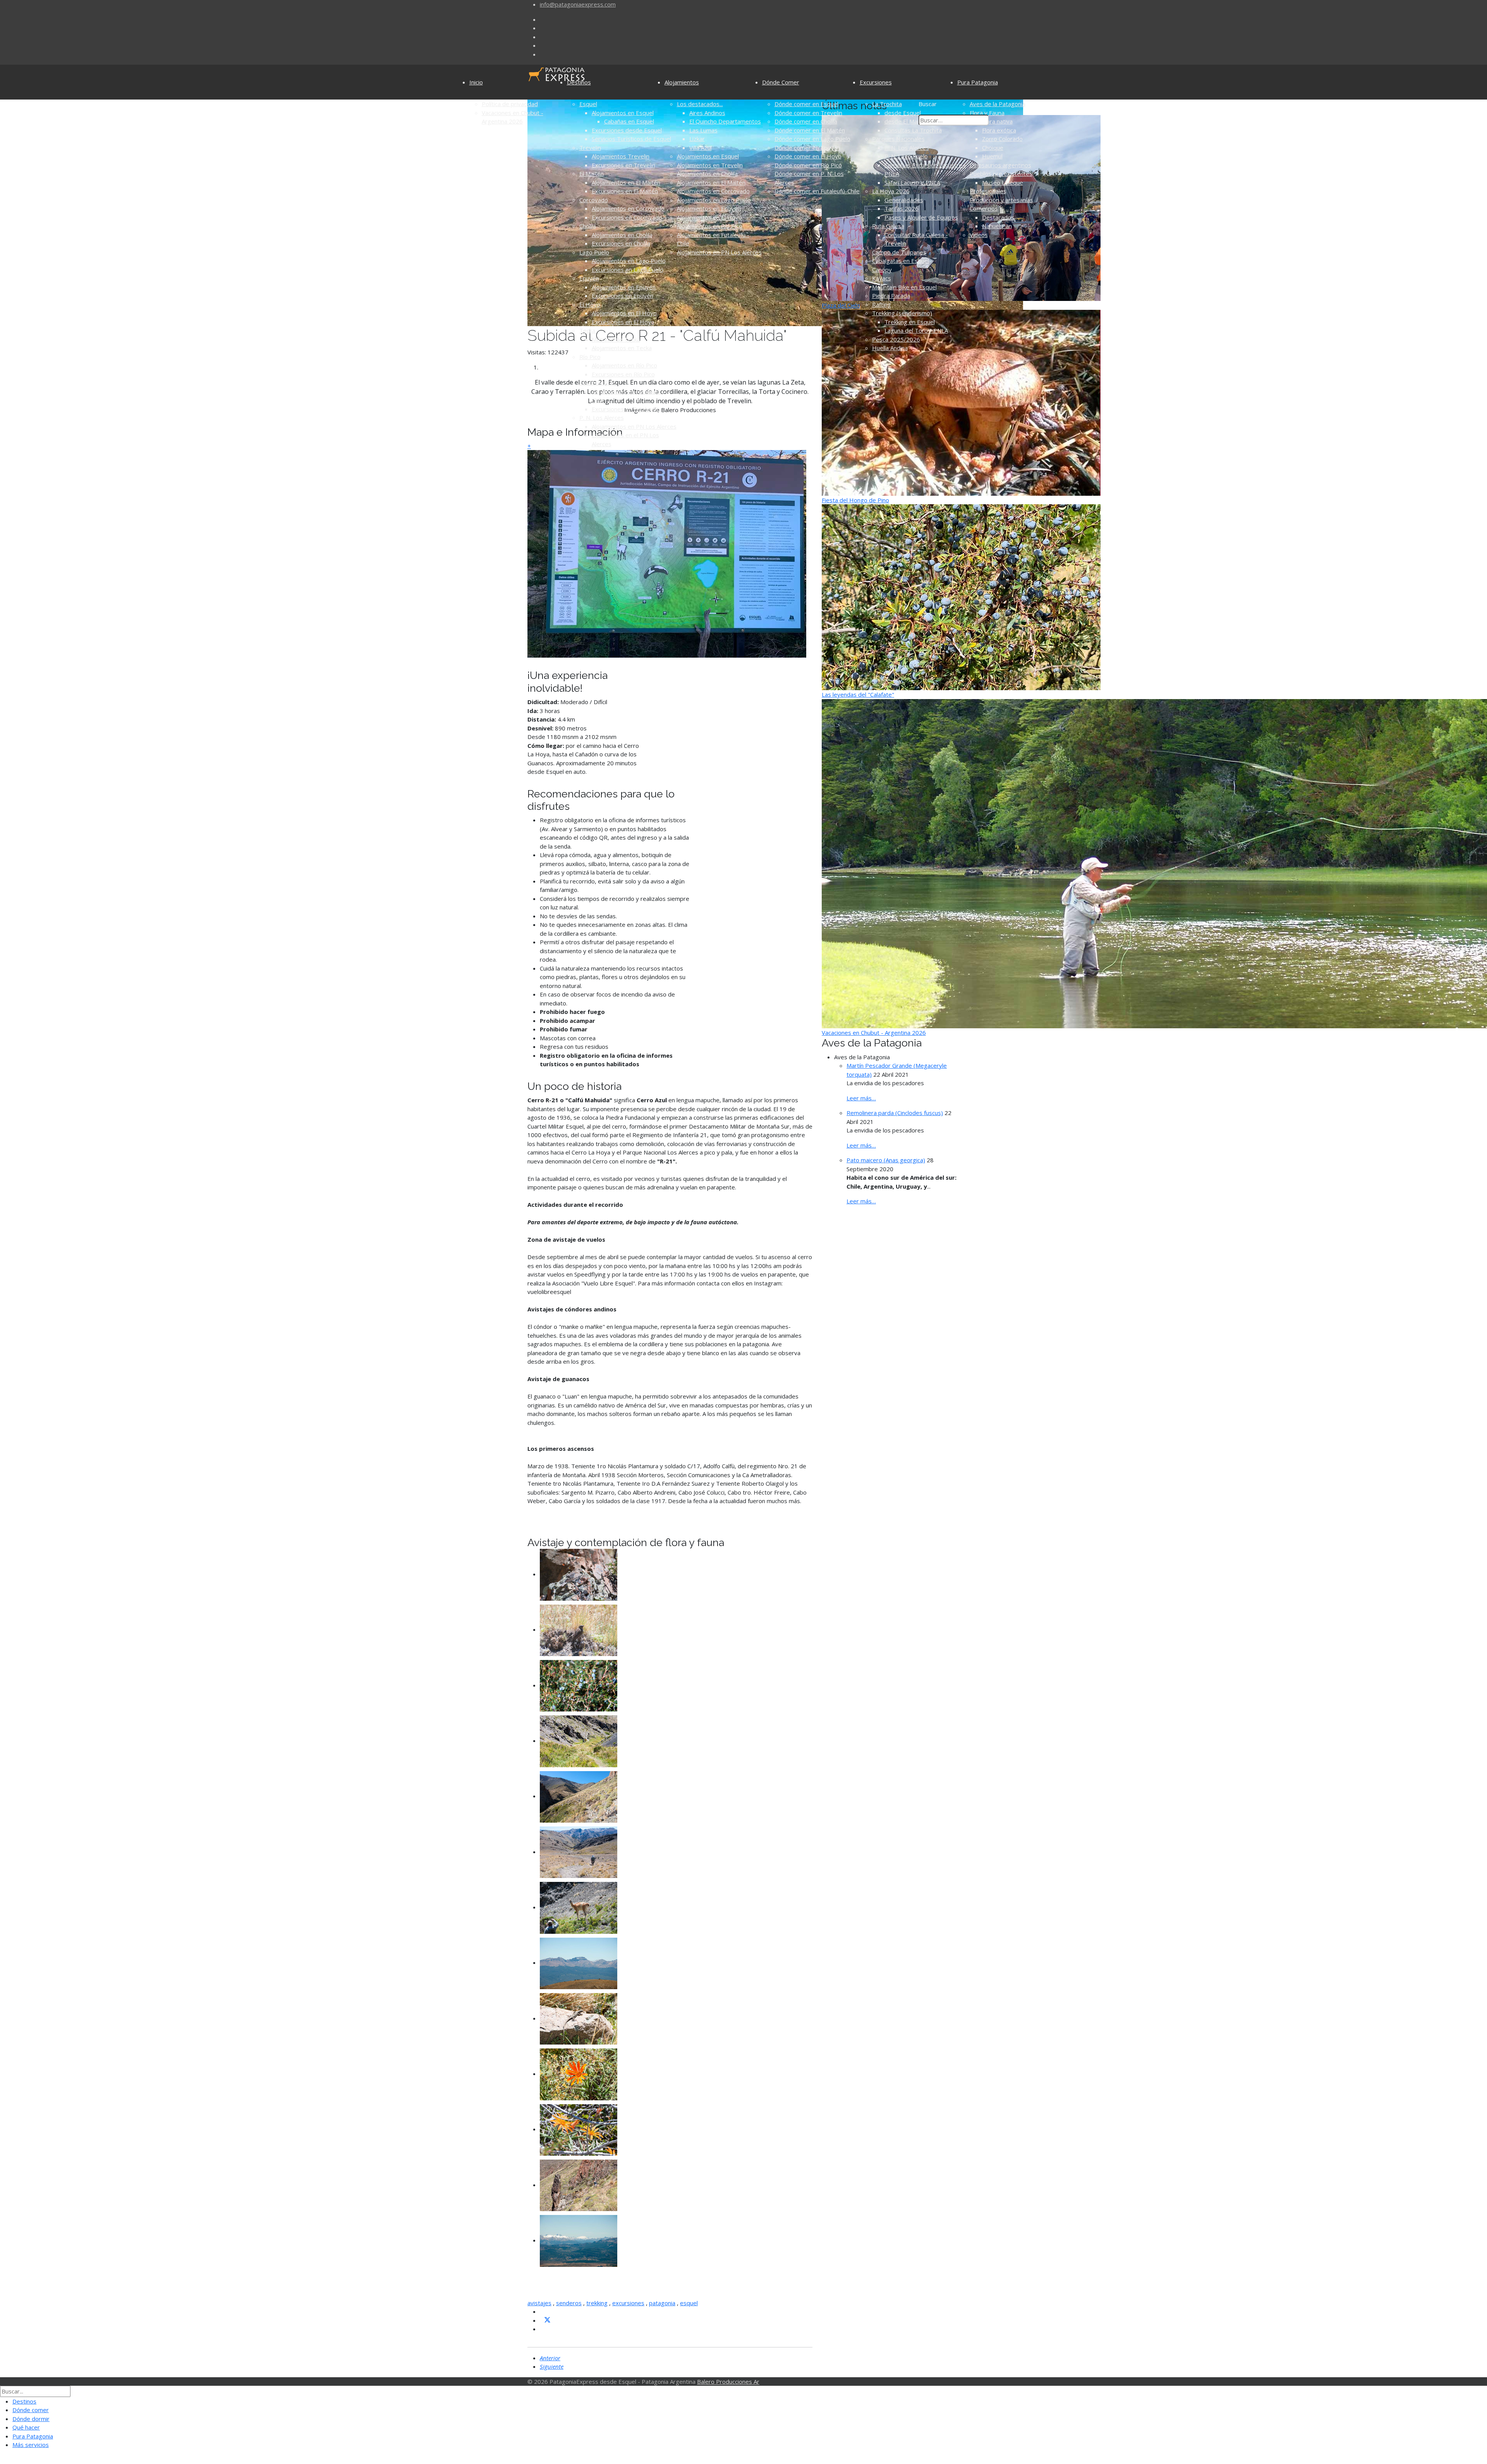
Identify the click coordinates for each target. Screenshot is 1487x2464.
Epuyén (589, 278)
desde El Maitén (906, 121)
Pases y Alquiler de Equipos (921, 217)
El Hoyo (590, 304)
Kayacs (882, 278)
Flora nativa (997, 121)
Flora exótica (999, 130)
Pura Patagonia (978, 82)
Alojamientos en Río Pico (624, 365)
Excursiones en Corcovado (627, 217)
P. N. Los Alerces (602, 418)
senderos (569, 2303)
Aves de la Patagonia (998, 104)
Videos (979, 235)
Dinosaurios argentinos (1000, 165)
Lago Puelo (594, 252)
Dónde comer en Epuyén (807, 148)
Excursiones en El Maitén (625, 191)
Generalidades (904, 200)
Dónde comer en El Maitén (810, 130)
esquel (689, 2303)
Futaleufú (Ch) (598, 383)
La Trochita (887, 104)
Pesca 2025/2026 (896, 339)
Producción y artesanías (1001, 200)
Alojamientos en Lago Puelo (629, 261)
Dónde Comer (781, 82)
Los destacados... (700, 104)
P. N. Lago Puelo (906, 156)
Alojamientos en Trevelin (710, 165)
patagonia (662, 2303)
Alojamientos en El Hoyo (624, 313)
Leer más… (861, 1098)
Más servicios (31, 2445)
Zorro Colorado (1002, 139)
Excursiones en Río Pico (623, 374)
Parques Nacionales (898, 139)
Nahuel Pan (997, 226)
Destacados (998, 217)
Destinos (579, 82)
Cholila (588, 226)
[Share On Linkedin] (543, 2329)
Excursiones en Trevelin (623, 165)
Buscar (928, 104)
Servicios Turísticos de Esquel (631, 139)
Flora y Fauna (987, 113)
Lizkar (697, 139)
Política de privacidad (510, 104)
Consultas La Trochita (913, 130)
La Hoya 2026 (891, 191)
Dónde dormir (31, 2419)
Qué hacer (26, 2427)
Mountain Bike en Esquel (904, 287)
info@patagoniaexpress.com (578, 4)
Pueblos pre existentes (1001, 174)
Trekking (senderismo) (902, 313)
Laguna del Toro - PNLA (916, 330)
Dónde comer (31, 2410)
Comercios (984, 208)
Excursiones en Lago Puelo (628, 270)
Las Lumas (703, 130)
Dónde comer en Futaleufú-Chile (817, 191)
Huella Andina (890, 348)
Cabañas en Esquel (629, 121)
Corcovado (594, 200)
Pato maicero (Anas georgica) (886, 1160)
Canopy (882, 270)
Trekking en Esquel (910, 322)
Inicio (476, 82)
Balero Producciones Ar (728, 2382)
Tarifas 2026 (901, 208)
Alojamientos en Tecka (622, 348)
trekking (597, 2303)
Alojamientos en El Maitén (626, 182)
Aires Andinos (707, 113)
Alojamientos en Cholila (622, 235)
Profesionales (988, 191)
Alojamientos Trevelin (621, 156)
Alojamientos (682, 82)
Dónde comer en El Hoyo (808, 156)
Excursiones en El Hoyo (623, 322)
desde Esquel (903, 113)
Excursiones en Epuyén (622, 296)
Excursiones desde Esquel (627, 130)
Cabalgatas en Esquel (901, 261)
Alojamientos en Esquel (623, 113)
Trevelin (590, 148)
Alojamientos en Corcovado (628, 208)
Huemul (992, 156)
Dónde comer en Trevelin (808, 113)
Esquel (588, 104)
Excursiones (876, 82)
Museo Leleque (1003, 182)
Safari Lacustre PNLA (912, 182)
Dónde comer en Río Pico (808, 165)
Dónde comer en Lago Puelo (812, 139)
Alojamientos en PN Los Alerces (634, 426)
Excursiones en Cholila (621, 243)
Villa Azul (701, 148)
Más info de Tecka (616, 339)
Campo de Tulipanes (899, 252)
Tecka (587, 330)
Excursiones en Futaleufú (625, 409)
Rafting (882, 304)
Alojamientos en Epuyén (624, 287)
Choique (993, 148)
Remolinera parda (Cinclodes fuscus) (895, 1113)
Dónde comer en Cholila (806, 121)
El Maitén (592, 174)
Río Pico (590, 357)
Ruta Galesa (888, 226)
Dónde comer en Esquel (806, 104)
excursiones (628, 2303)
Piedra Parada (891, 296)
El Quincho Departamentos (725, 121)
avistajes (539, 2303)
